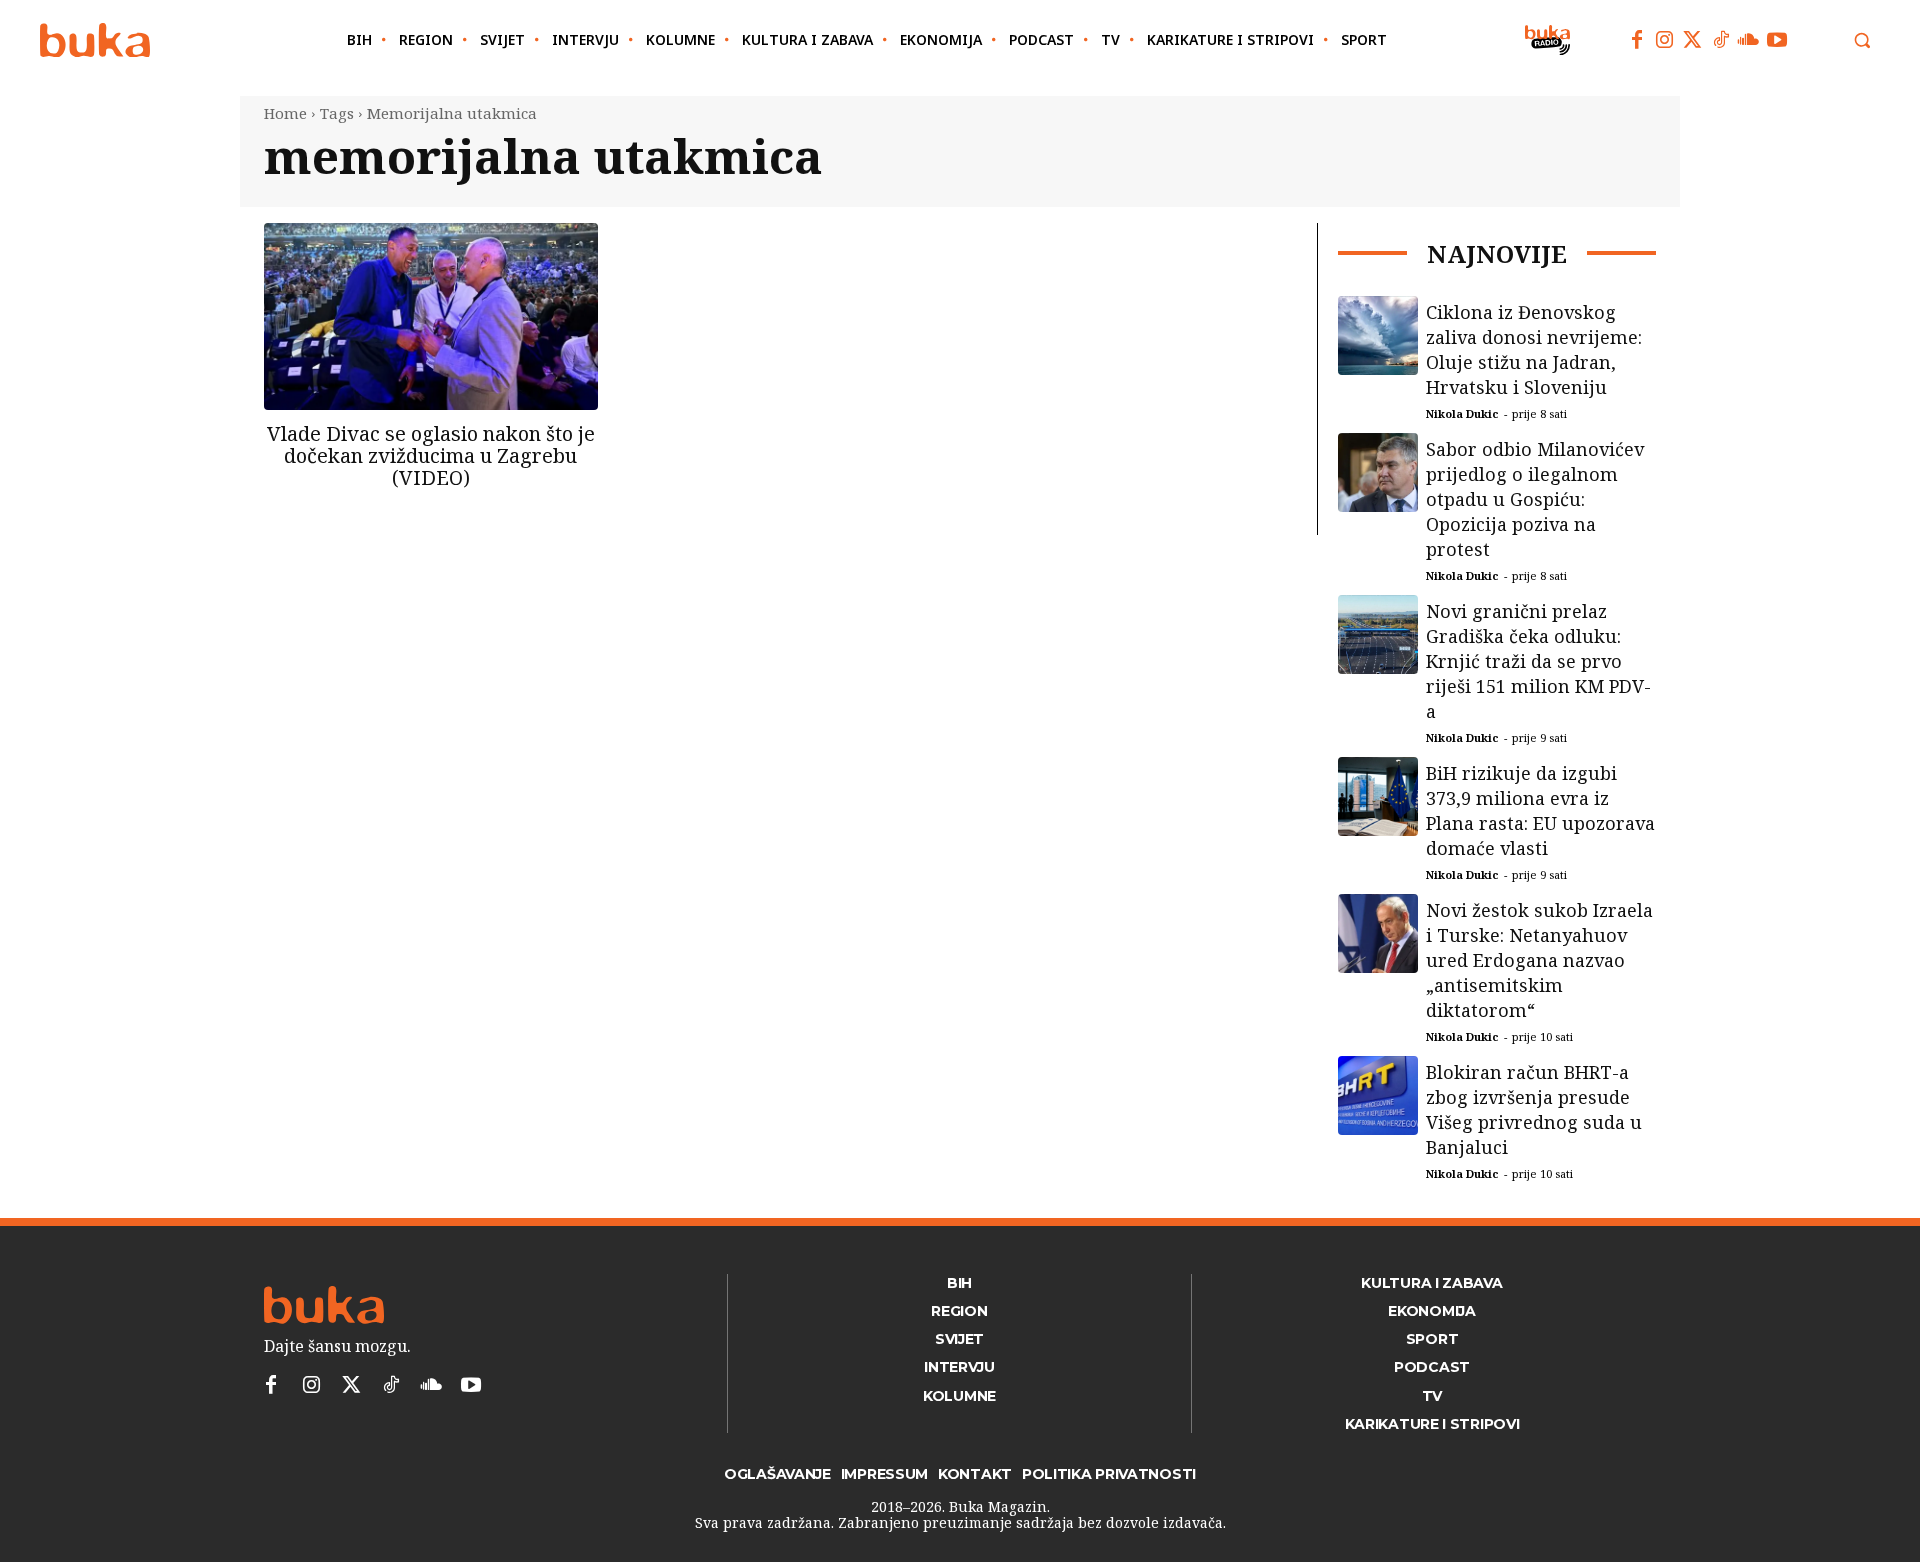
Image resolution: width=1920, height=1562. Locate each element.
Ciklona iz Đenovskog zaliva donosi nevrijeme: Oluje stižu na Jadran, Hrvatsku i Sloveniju (1534, 349)
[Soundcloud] (1749, 40)
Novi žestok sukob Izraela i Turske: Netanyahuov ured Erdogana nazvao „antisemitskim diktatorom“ (1539, 960)
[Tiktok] (1721, 40)
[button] (1862, 40)
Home (285, 113)
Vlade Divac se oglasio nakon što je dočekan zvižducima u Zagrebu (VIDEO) (431, 455)
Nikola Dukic (1462, 413)
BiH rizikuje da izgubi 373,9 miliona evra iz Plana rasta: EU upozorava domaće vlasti (1540, 810)
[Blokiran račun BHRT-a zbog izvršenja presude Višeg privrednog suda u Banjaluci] (1378, 1096)
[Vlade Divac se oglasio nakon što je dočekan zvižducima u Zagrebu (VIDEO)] (431, 316)
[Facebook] (1637, 40)
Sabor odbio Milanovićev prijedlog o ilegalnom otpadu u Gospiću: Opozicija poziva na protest (1535, 499)
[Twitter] (1693, 40)
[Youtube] (1777, 40)
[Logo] (95, 40)
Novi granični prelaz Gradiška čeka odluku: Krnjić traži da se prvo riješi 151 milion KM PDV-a (1538, 661)
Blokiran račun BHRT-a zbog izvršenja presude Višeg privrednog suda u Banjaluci (1534, 1109)
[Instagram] (1665, 40)
